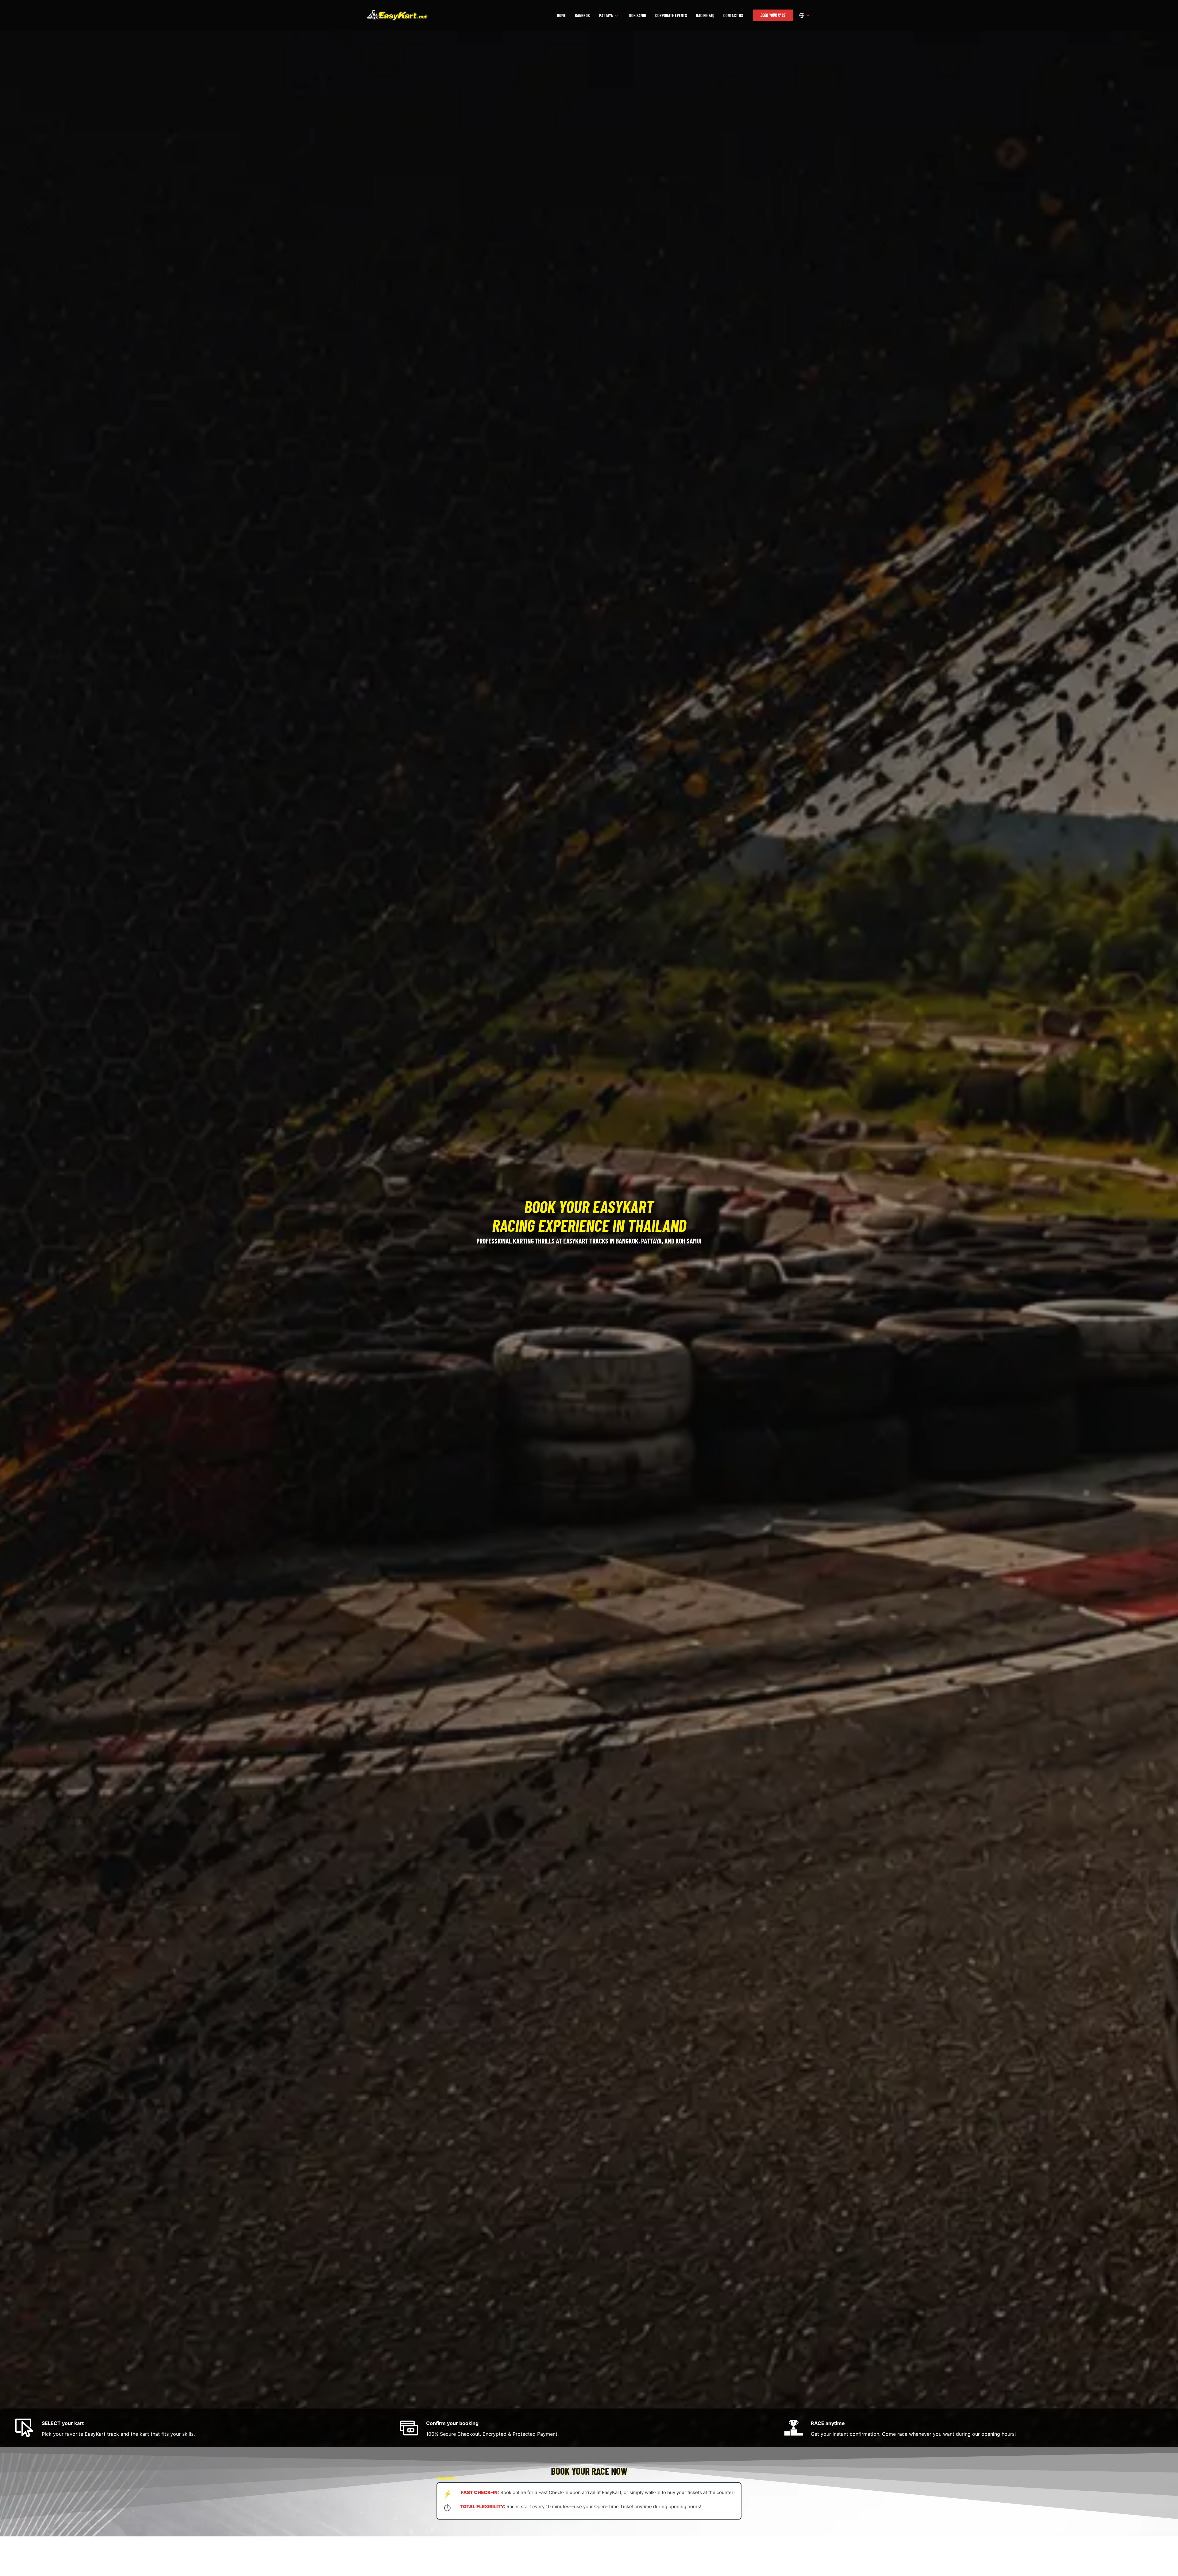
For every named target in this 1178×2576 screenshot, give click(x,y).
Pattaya (606, 15)
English (805, 15)
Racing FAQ (705, 15)
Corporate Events (671, 15)
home (561, 15)
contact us (733, 15)
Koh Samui (638, 15)
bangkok (582, 15)
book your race (773, 15)
